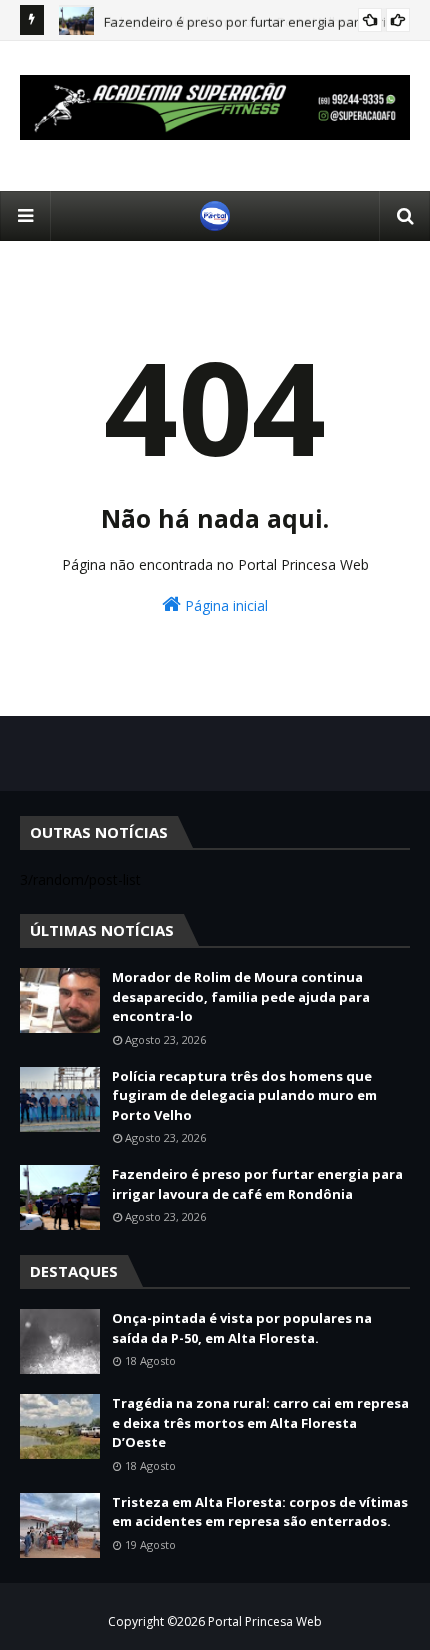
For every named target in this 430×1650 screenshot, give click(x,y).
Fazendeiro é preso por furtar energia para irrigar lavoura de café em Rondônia (257, 1184)
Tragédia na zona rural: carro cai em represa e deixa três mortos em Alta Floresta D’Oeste (260, 1422)
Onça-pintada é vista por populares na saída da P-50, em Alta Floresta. (242, 1328)
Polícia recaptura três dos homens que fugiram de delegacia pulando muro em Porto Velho (244, 1095)
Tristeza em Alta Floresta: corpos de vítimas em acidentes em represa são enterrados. (260, 1512)
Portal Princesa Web (265, 1621)
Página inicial (224, 605)
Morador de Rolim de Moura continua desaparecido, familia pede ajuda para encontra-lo (241, 996)
